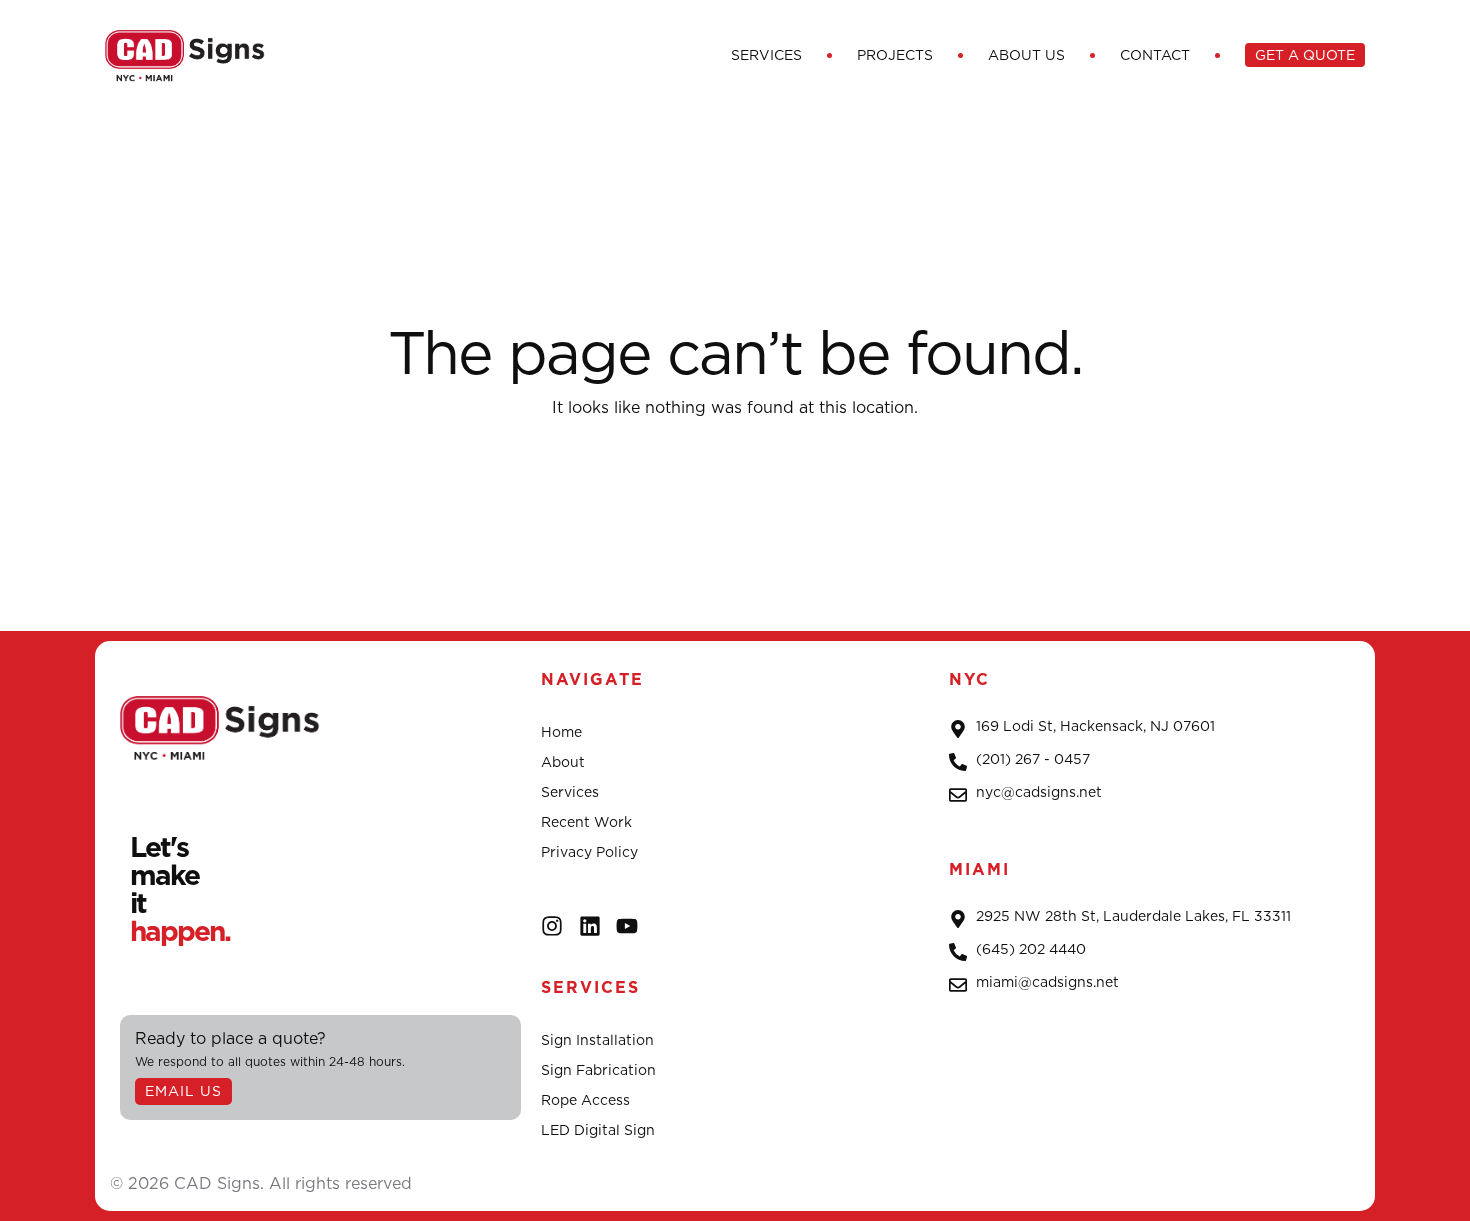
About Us (1026, 55)
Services (766, 55)
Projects (895, 55)
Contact (1155, 55)
